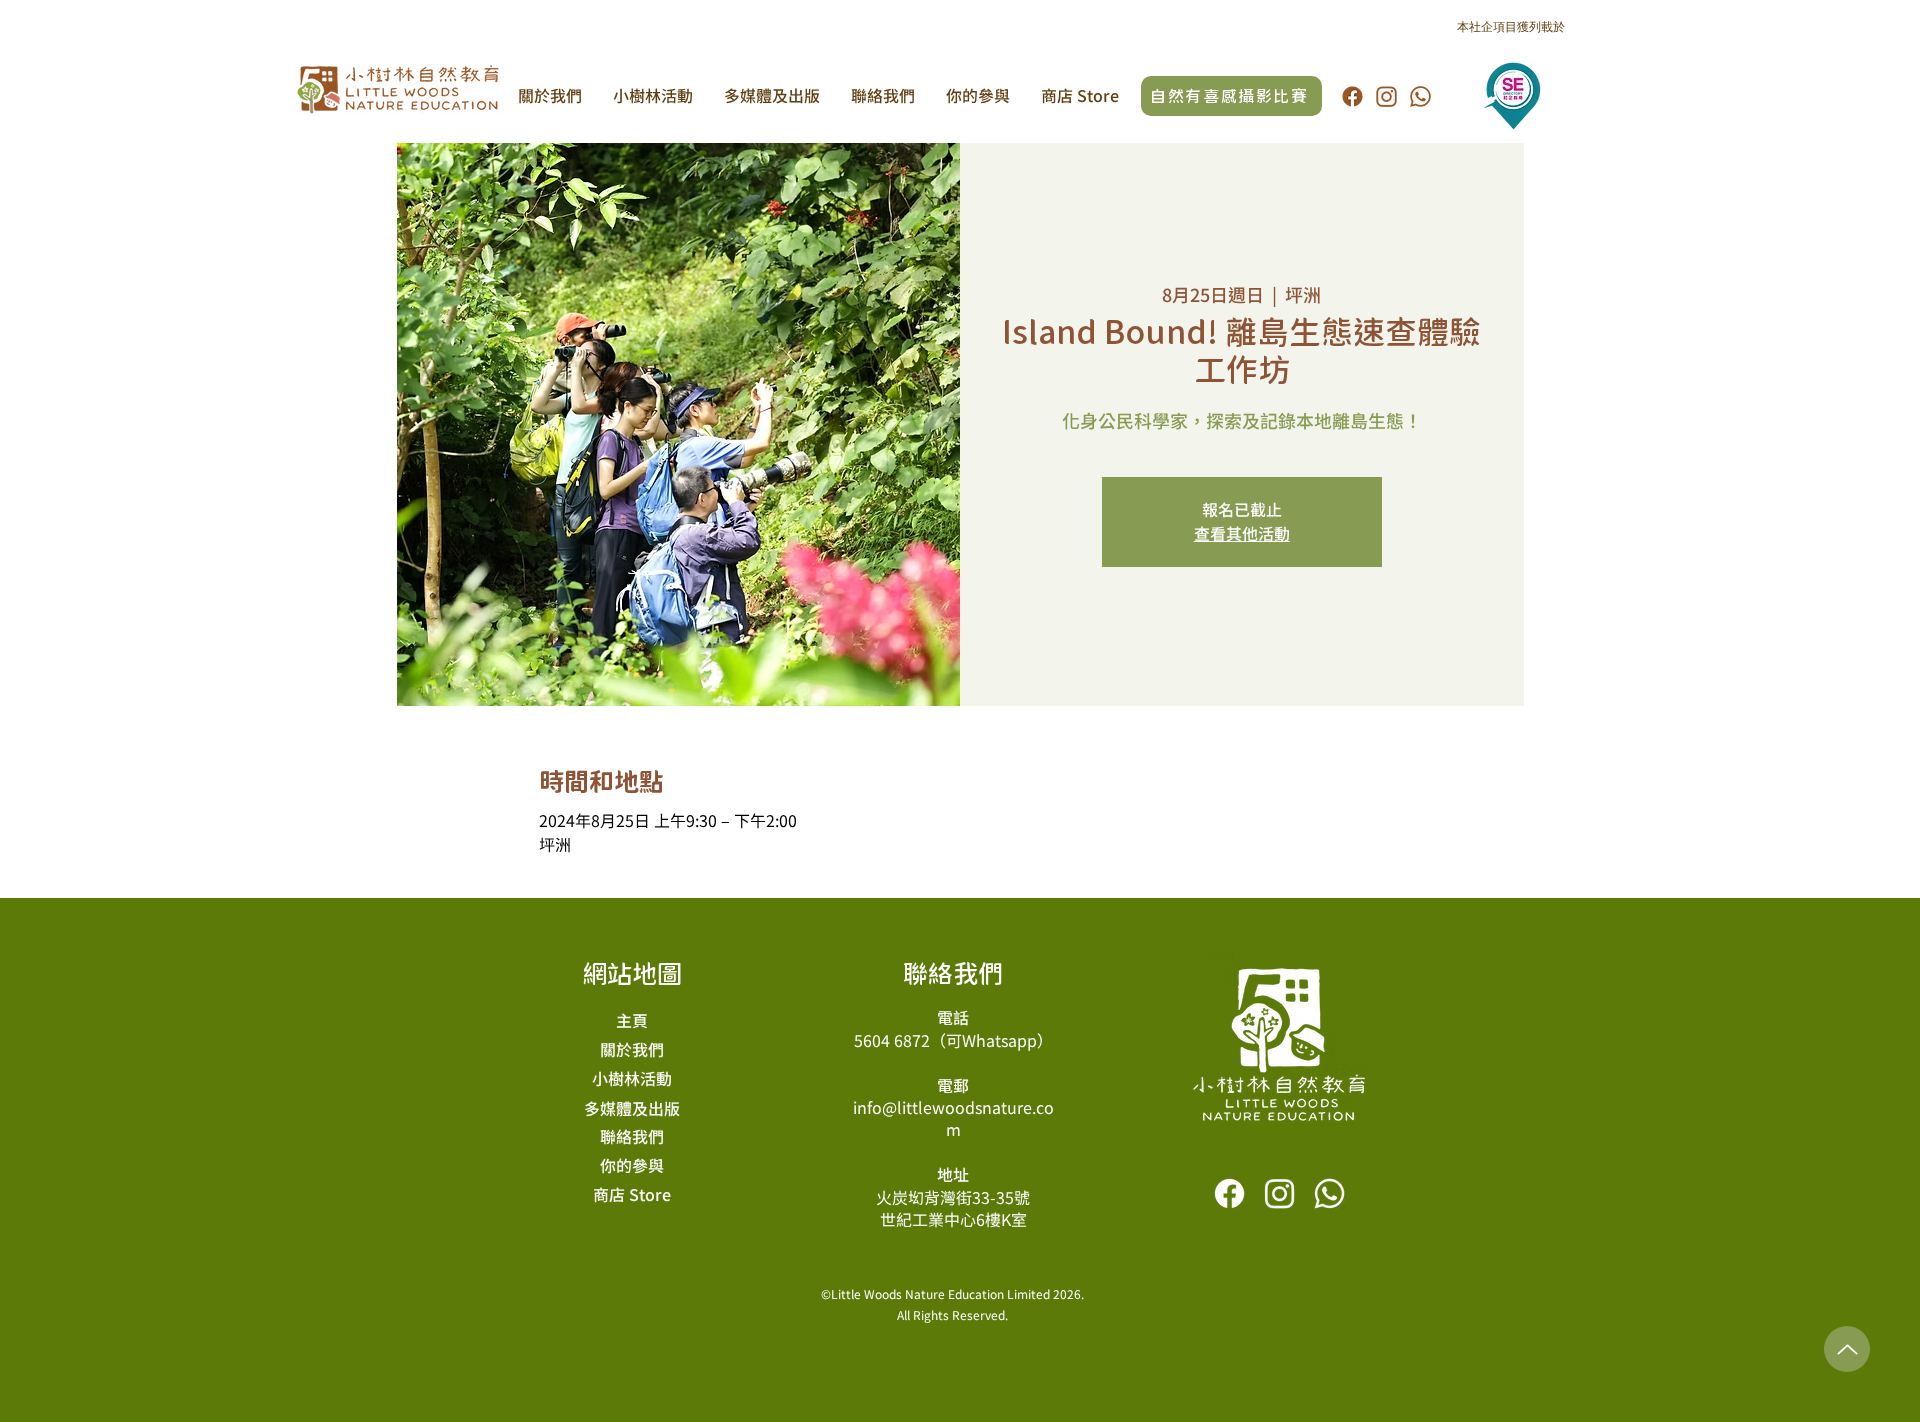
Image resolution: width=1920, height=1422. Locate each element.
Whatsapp (999, 1041)
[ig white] (1279, 1193)
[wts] (1420, 96)
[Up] (1847, 1349)
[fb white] (1229, 1193)
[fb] (1352, 96)
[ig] (1386, 96)
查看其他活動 (1242, 534)
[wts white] (1329, 1193)
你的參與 (632, 1166)
